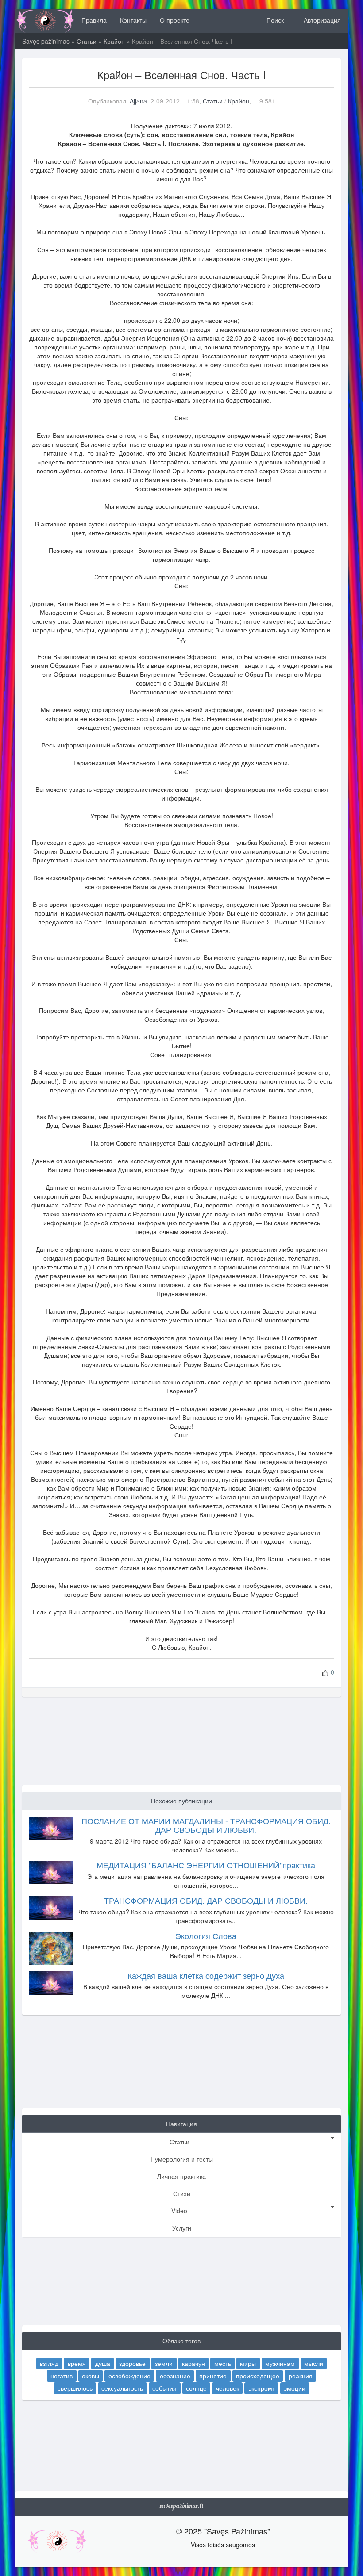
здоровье (132, 2363)
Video (179, 2211)
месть (223, 2363)
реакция (301, 2375)
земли (164, 2363)
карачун (193, 2363)
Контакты (133, 20)
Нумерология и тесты (182, 2159)
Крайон (114, 41)
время (77, 2363)
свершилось (75, 2388)
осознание (175, 2375)
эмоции (295, 2388)
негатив (62, 2375)
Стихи (182, 2193)
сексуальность (122, 2388)
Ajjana (138, 101)
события (164, 2388)
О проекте (175, 20)
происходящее (258, 2375)
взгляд (49, 2363)
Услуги (182, 2228)
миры (248, 2363)
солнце (196, 2388)
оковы (91, 2375)
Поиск (274, 20)
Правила (94, 20)
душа (103, 2363)
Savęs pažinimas (46, 41)
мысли (314, 2363)
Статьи (87, 41)
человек (228, 2388)
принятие (213, 2375)
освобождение (129, 2375)
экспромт (262, 2388)
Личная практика (181, 2176)
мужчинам (280, 2363)
